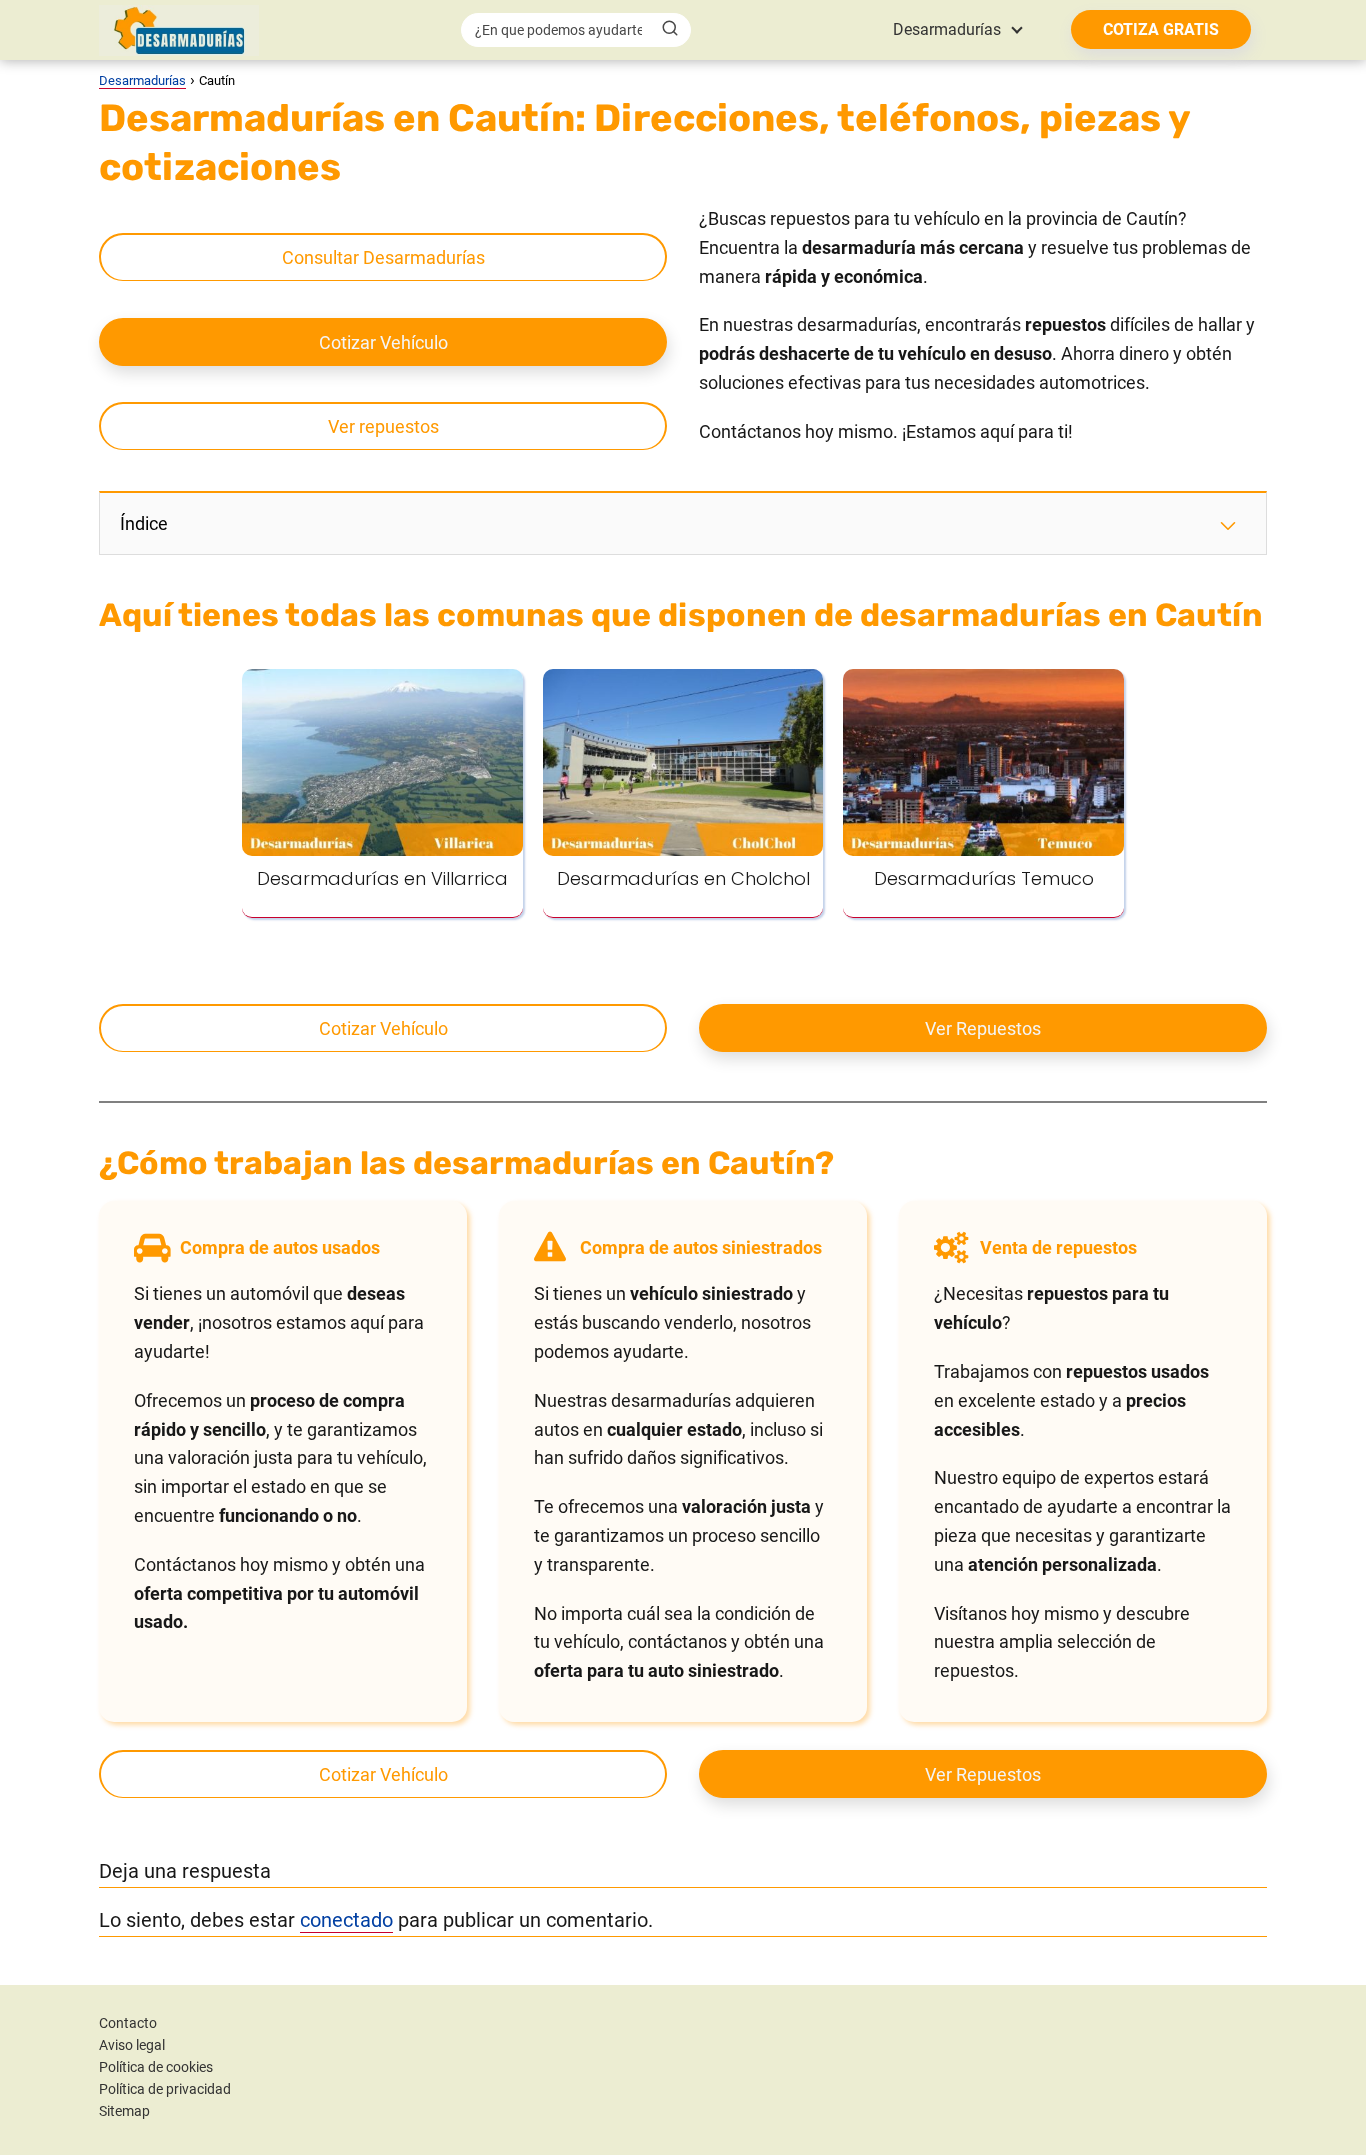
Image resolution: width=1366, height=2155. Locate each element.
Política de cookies (156, 2067)
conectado (346, 1920)
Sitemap (124, 2111)
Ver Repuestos (983, 1028)
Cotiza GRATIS (1161, 29)
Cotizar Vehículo (383, 342)
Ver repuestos (383, 426)
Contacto (128, 2023)
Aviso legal (132, 2045)
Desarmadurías (947, 29)
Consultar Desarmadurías (383, 257)
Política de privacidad (165, 2089)
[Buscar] (670, 29)
